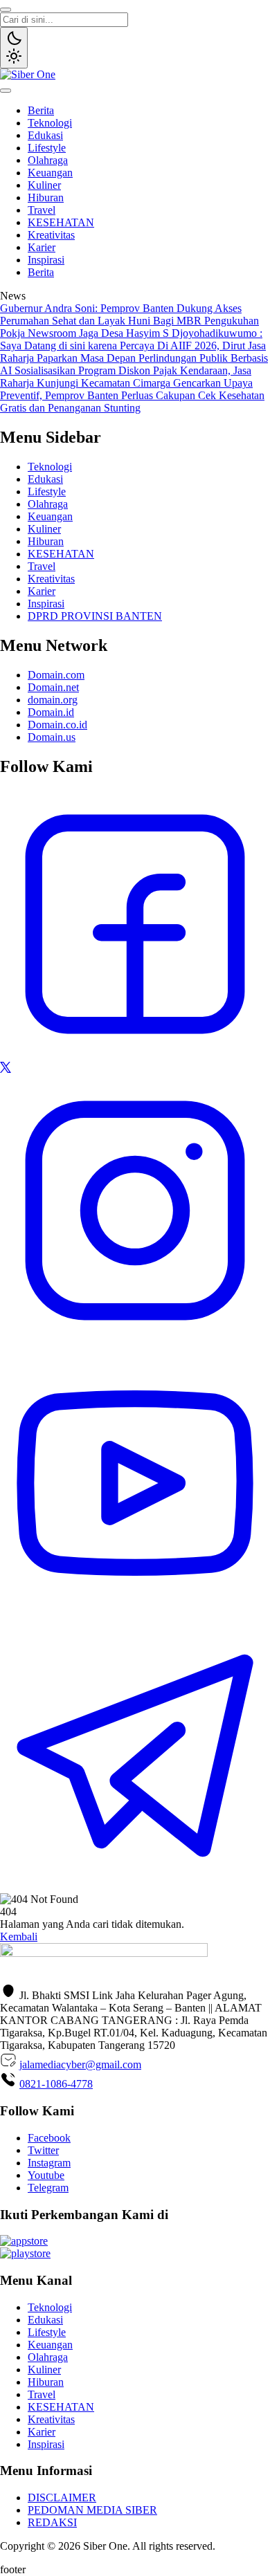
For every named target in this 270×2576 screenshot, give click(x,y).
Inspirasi (46, 260)
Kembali (19, 1936)
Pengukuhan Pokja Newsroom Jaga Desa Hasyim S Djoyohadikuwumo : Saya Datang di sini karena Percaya (131, 333)
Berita (41, 110)
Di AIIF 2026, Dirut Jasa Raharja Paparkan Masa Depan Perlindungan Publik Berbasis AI (134, 358)
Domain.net (53, 687)
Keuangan (50, 173)
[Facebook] (135, 1055)
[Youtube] (135, 1614)
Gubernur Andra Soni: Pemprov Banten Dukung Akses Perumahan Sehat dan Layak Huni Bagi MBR (121, 314)
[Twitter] (6, 1069)
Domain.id (51, 712)
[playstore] (25, 2253)
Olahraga (48, 160)
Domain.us (52, 737)
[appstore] (24, 2241)
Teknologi (50, 123)
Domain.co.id (57, 725)
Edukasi (45, 135)
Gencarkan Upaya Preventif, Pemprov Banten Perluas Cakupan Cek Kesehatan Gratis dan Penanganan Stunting (132, 395)
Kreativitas (51, 235)
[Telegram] (135, 1887)
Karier (42, 247)
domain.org (53, 700)
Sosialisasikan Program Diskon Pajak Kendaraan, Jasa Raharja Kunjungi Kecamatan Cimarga (126, 377)
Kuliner (44, 185)
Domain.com (56, 675)
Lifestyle (47, 148)
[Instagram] (135, 1342)
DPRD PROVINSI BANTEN (95, 616)
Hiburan (46, 197)
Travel (42, 210)
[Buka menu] (6, 91)
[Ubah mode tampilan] (14, 48)
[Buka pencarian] (6, 10)
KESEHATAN (61, 222)
